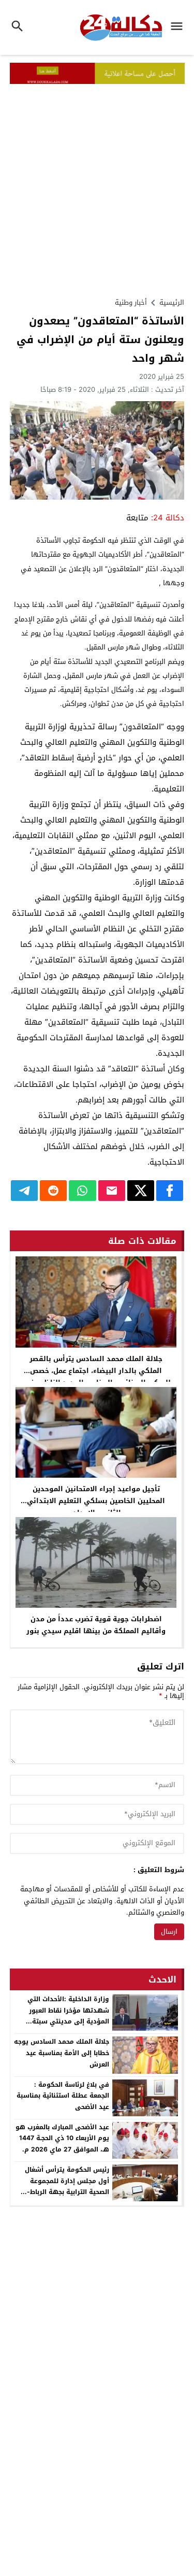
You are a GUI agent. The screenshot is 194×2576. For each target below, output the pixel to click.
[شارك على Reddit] (53, 1191)
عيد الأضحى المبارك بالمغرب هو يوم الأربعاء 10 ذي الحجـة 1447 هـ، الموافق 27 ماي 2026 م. (62, 2138)
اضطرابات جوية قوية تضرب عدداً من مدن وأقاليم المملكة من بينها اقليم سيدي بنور (96, 1625)
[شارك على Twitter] (141, 1191)
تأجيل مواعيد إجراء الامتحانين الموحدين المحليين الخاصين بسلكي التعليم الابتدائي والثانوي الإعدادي (96, 1501)
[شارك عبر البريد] (112, 1191)
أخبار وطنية (131, 302)
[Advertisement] (97, 186)
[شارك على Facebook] (170, 1191)
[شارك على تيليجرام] (24, 1191)
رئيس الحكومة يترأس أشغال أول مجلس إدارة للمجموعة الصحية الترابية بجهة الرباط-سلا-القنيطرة (67, 2186)
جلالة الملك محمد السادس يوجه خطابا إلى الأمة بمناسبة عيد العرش (62, 2053)
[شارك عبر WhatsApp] (82, 1191)
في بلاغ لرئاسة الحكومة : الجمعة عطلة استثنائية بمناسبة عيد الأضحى (63, 2096)
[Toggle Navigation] (179, 27)
